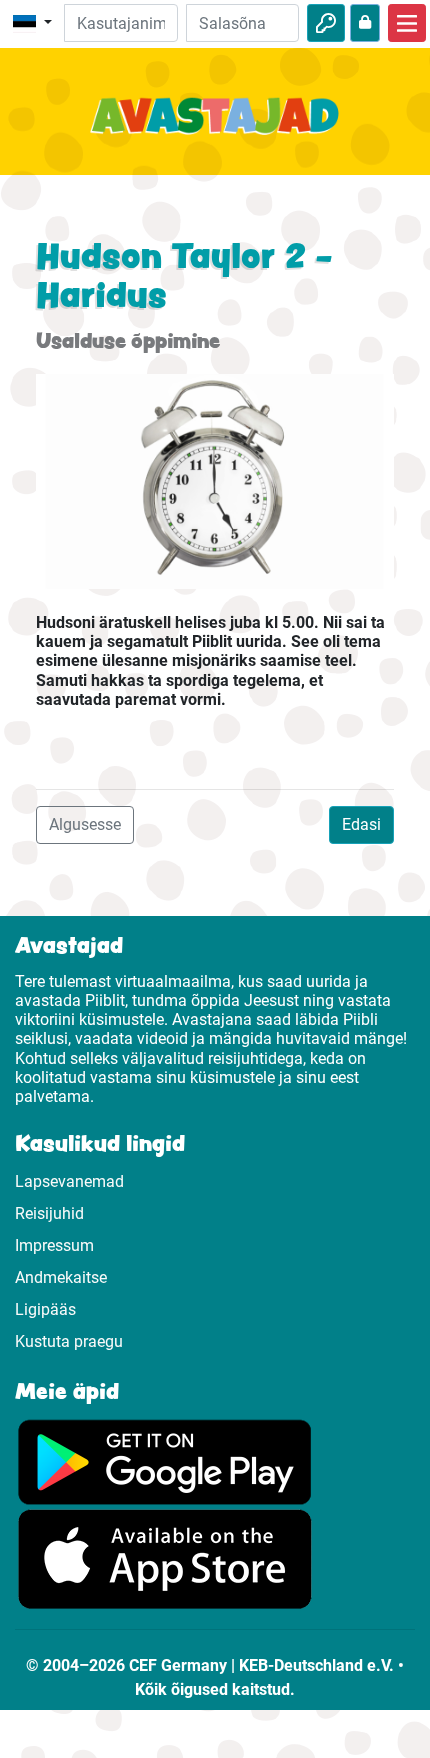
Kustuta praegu (69, 1341)
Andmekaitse (61, 1277)
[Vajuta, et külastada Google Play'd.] (165, 1460)
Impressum (54, 1245)
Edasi (361, 824)
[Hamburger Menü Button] (407, 23)
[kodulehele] (215, 127)
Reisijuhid (49, 1213)
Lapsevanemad (69, 1181)
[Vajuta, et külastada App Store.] (165, 1558)
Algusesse (85, 824)
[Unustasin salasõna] (365, 23)
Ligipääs (45, 1309)
